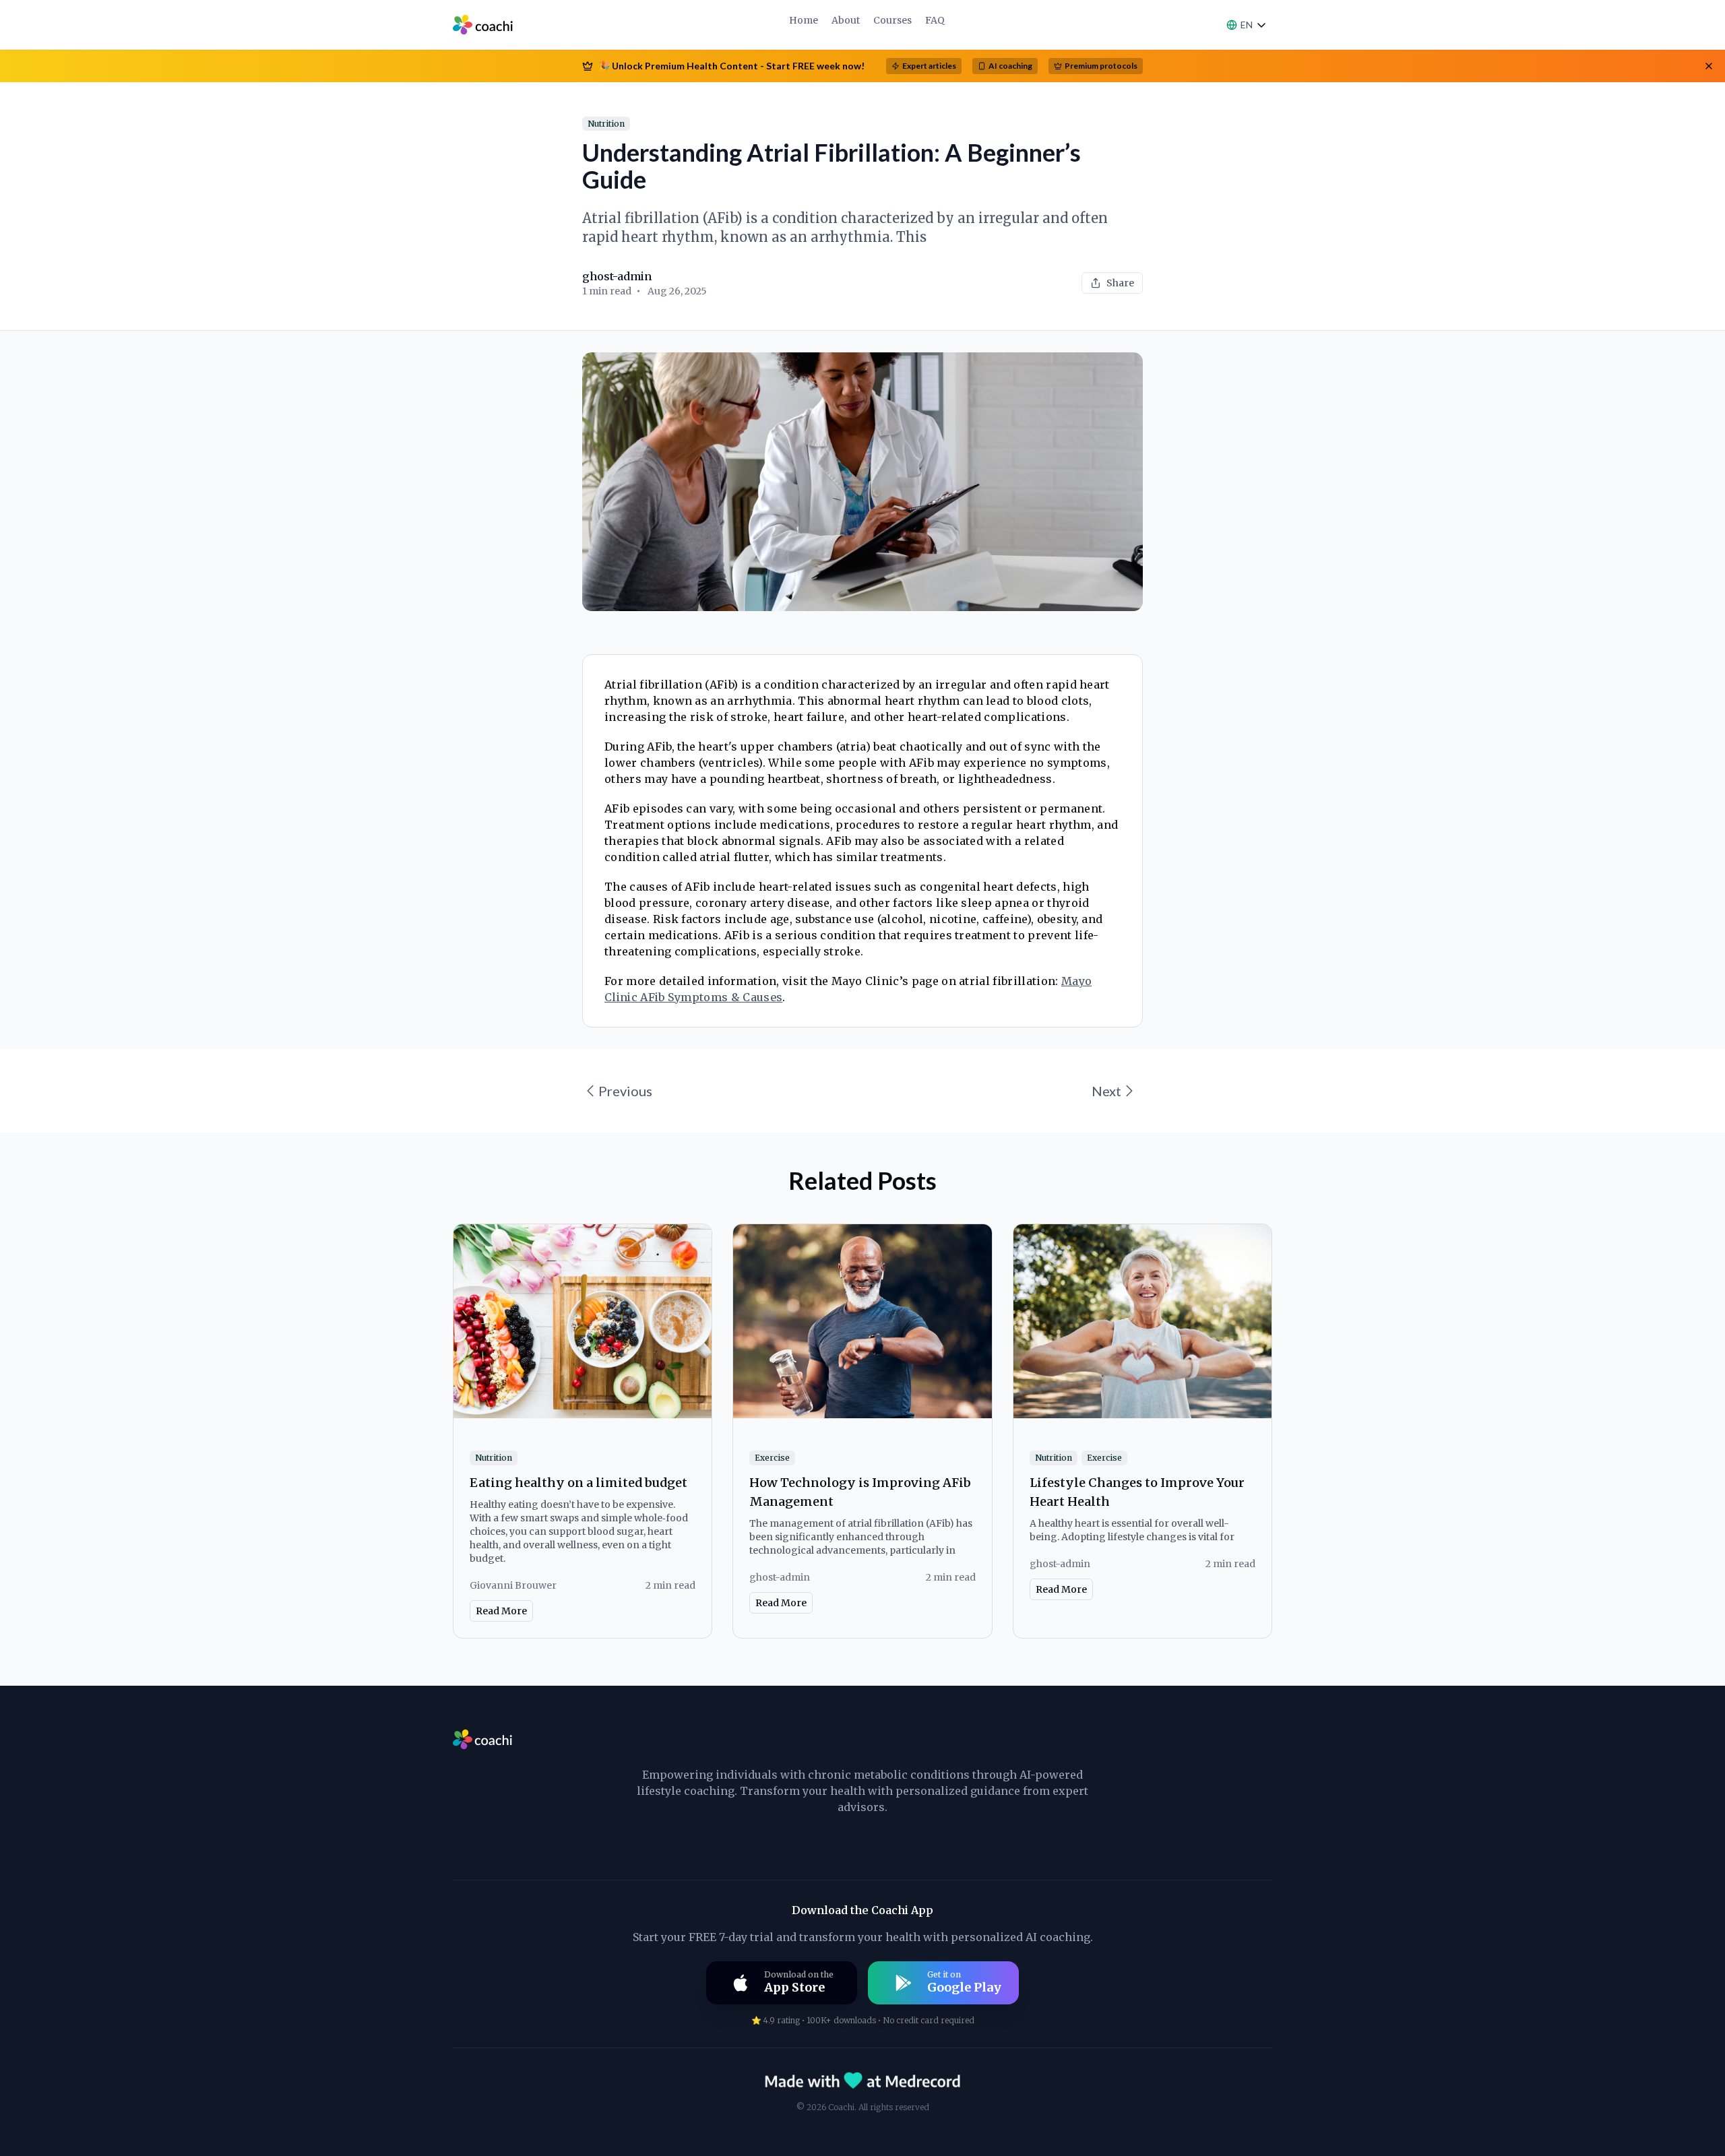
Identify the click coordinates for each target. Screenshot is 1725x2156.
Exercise (772, 1458)
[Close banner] (1709, 66)
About (846, 20)
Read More (501, 1611)
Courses (892, 20)
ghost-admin (617, 276)
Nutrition (606, 124)
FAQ (935, 20)
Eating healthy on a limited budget (578, 1483)
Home (804, 20)
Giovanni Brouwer (513, 1585)
